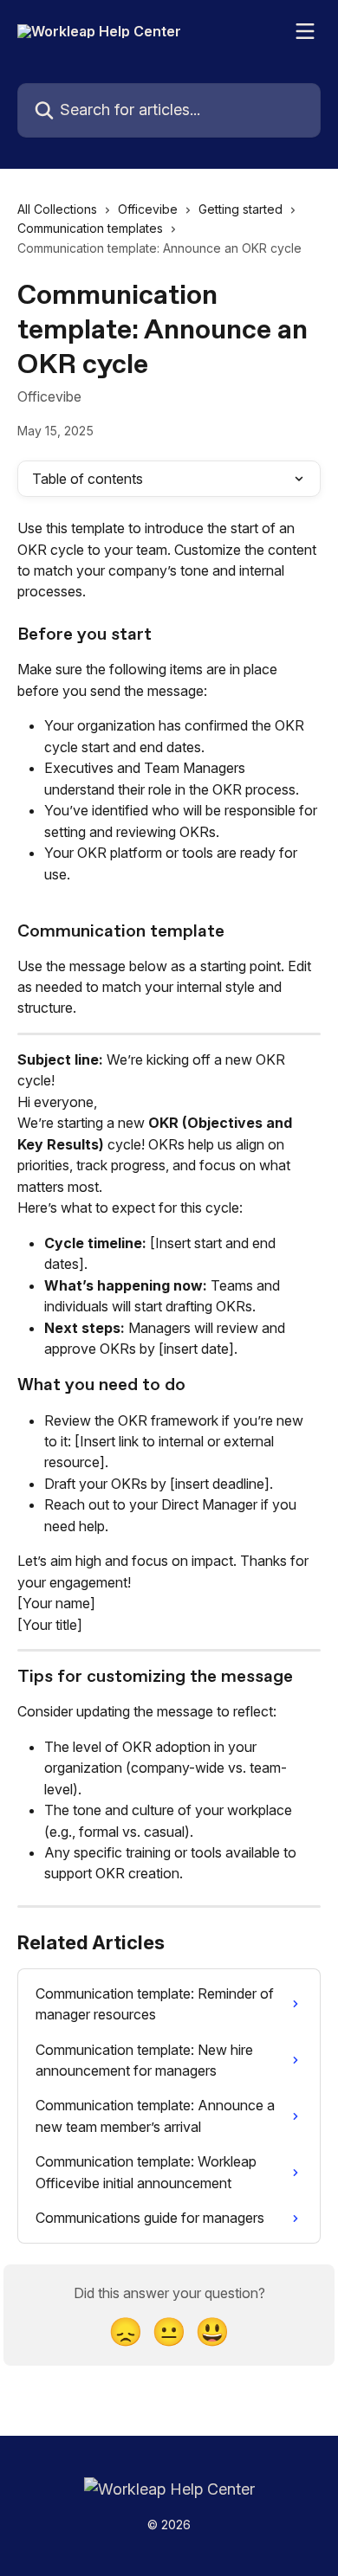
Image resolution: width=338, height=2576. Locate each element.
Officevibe (148, 209)
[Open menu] (305, 31)
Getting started (240, 209)
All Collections (57, 209)
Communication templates (90, 228)
